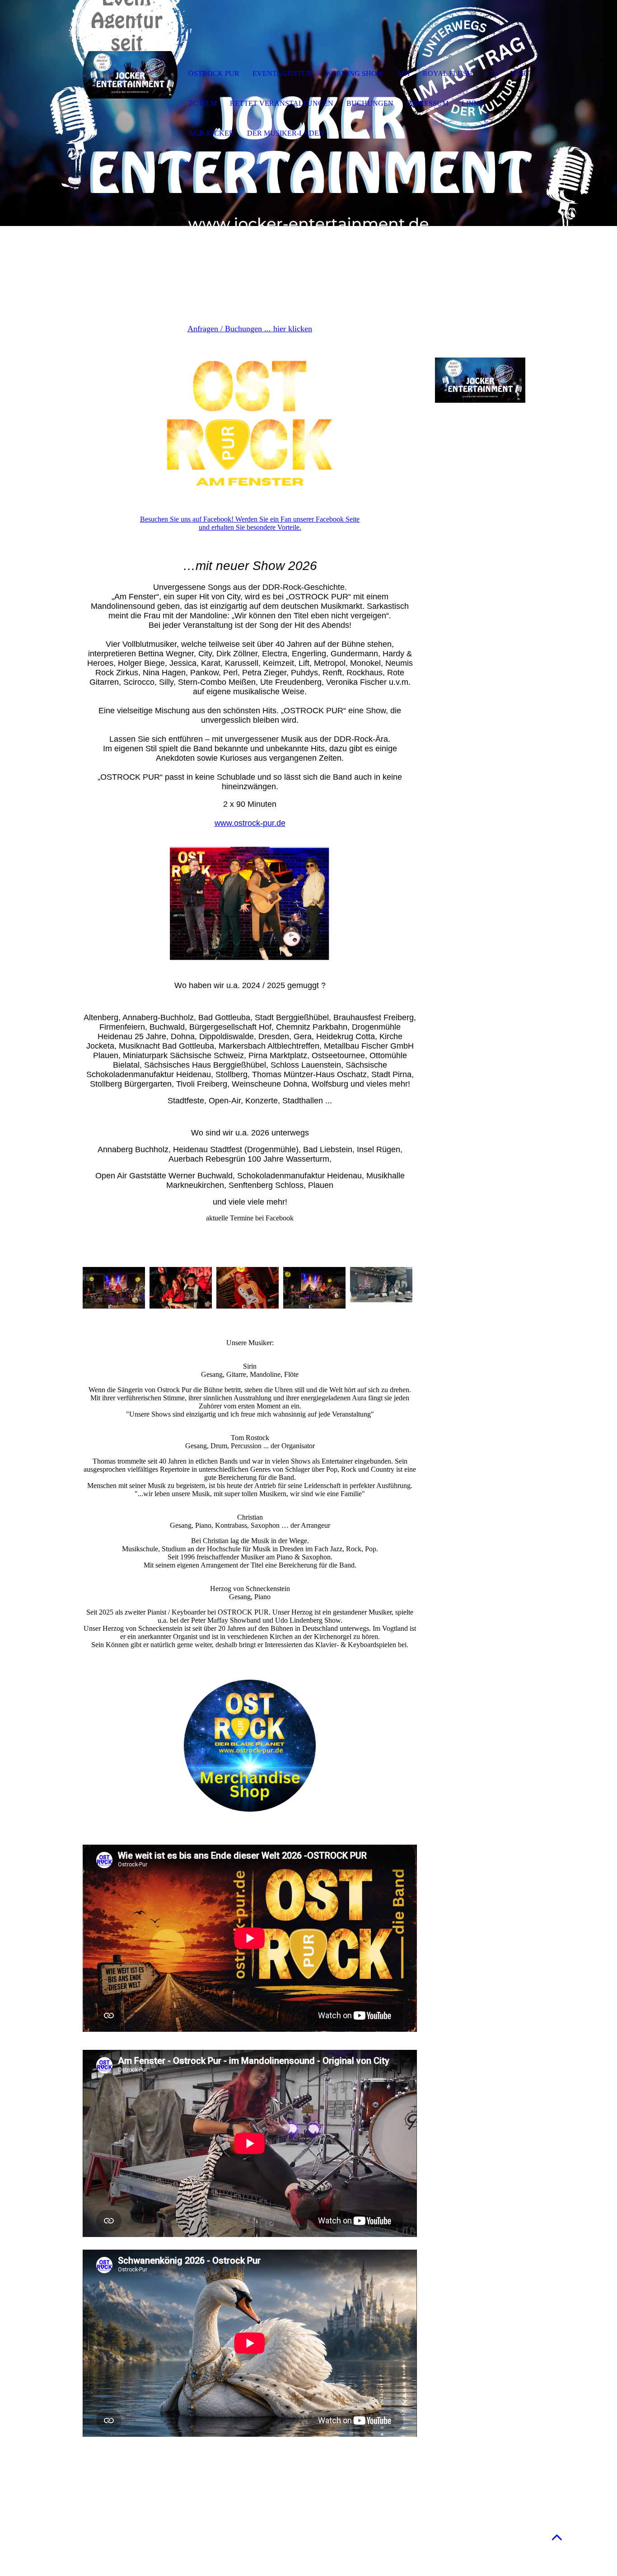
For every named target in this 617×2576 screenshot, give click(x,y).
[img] (130, 75)
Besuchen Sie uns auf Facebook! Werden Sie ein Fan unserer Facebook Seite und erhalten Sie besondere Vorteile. (250, 523)
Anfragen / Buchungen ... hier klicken (250, 329)
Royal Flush (448, 73)
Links (472, 103)
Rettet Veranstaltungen (282, 103)
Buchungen (370, 103)
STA (492, 73)
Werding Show (354, 73)
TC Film (203, 103)
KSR (519, 73)
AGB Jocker (211, 133)
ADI (403, 73)
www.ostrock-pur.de (250, 823)
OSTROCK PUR (214, 73)
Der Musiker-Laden (286, 133)
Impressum (428, 103)
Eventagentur (282, 73)
